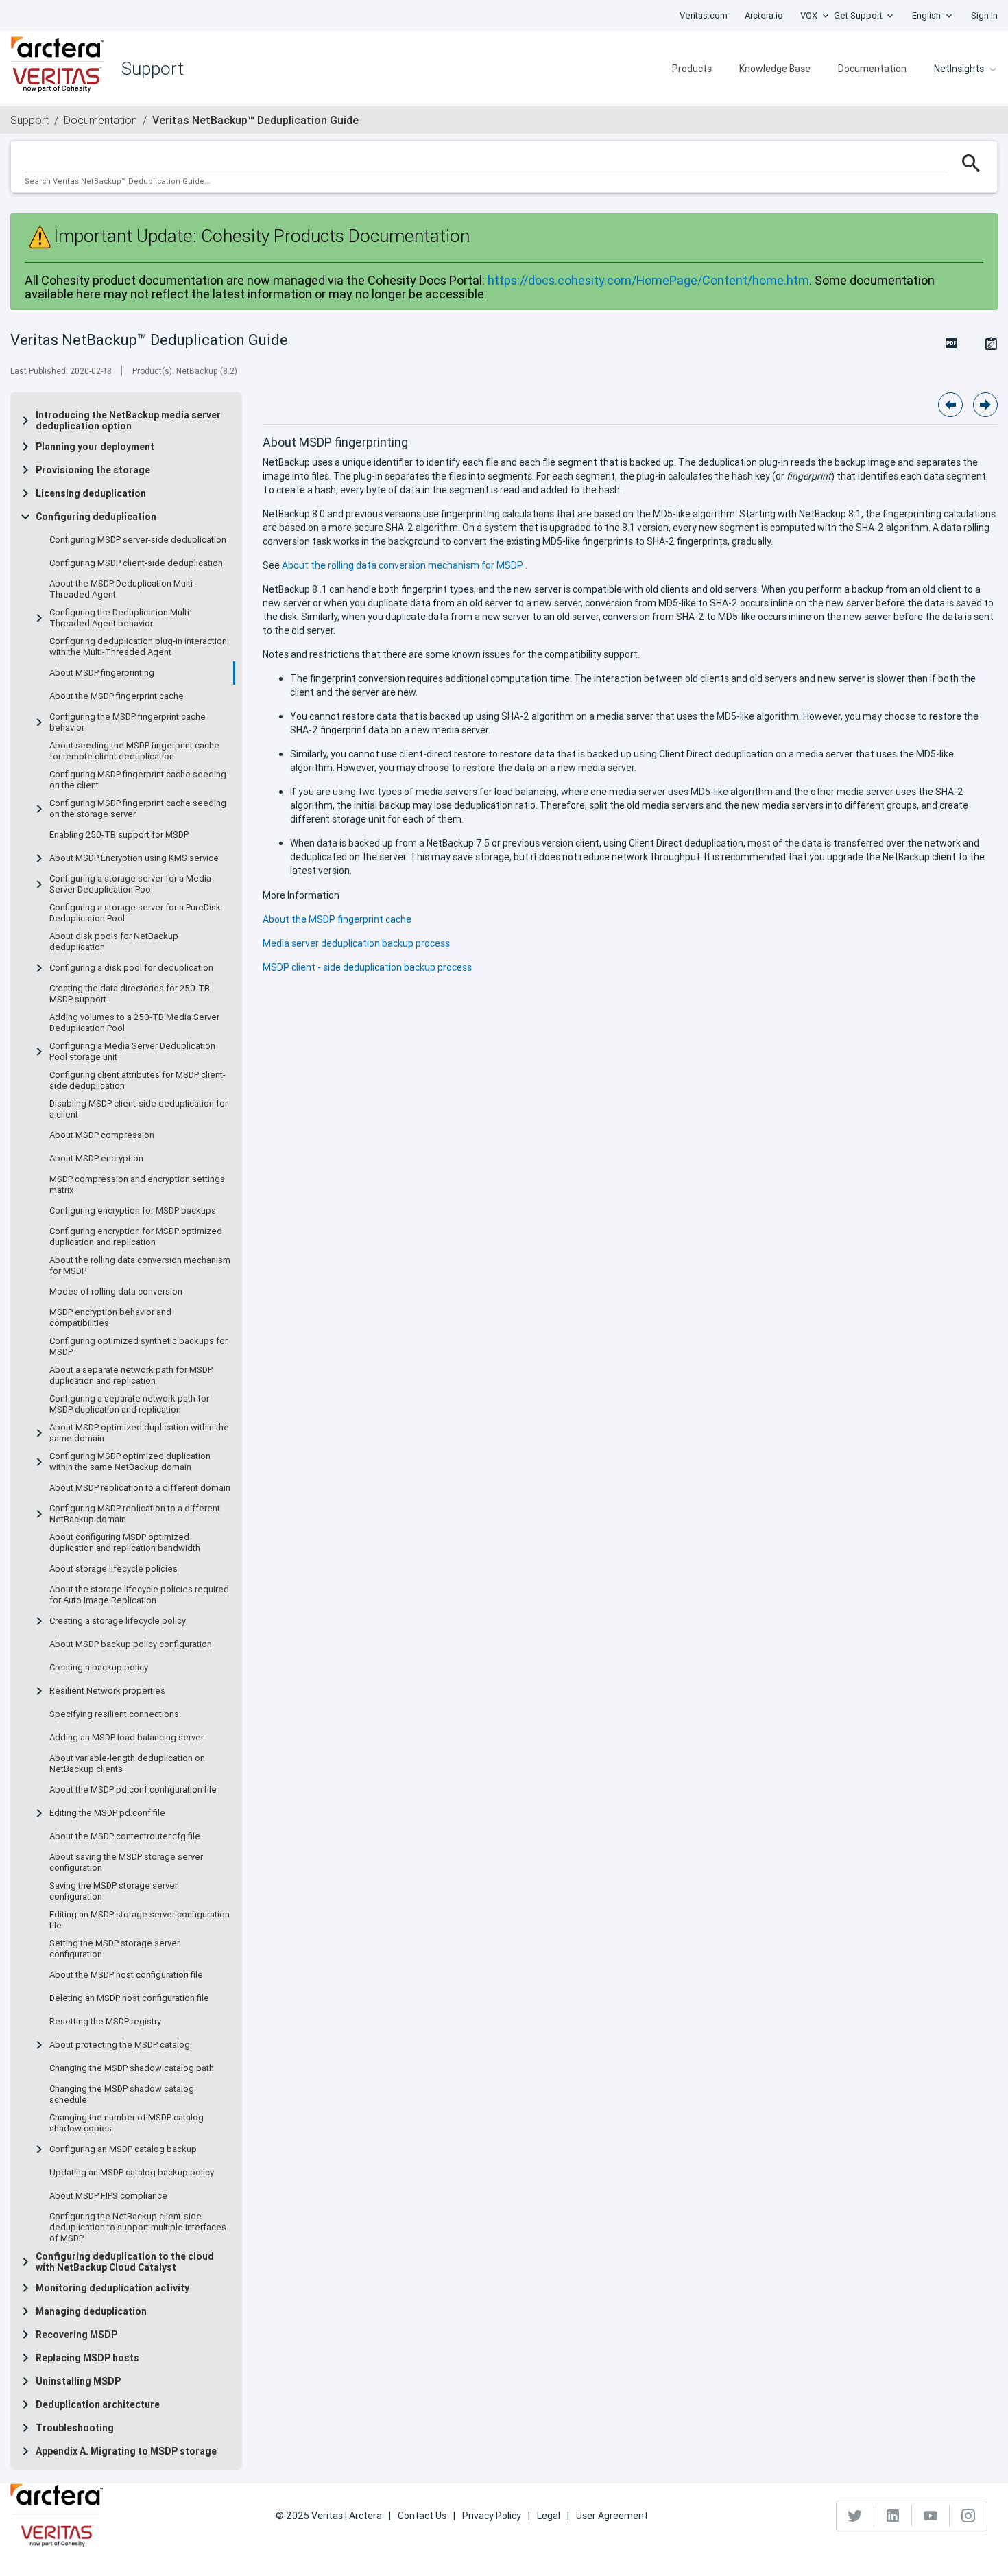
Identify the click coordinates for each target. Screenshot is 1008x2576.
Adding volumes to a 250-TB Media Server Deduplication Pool (134, 1023)
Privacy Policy (492, 2516)
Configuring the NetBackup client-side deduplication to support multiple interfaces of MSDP (138, 2228)
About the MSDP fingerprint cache (117, 696)
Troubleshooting (75, 2428)
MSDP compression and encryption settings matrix (137, 1185)
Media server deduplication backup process (356, 943)
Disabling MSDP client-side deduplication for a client (139, 1109)
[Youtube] (931, 2516)
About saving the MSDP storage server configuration (126, 1863)
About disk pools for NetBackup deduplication (114, 942)
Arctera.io (764, 15)
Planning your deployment (95, 447)
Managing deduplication (91, 2311)
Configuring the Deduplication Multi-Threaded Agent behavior (121, 618)
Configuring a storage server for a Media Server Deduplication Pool (130, 884)
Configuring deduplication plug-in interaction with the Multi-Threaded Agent (138, 647)
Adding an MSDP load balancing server (127, 1738)
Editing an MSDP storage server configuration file (140, 1920)
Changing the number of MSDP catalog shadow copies (127, 2123)
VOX (809, 15)
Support (29, 120)
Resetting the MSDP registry (105, 2022)
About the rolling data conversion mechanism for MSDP (140, 1266)
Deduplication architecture (98, 2404)
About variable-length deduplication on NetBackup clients (127, 1764)
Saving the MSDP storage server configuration (113, 1891)
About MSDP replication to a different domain (140, 1488)
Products (692, 69)
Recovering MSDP (76, 2335)
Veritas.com (704, 15)
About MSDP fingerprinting (102, 673)
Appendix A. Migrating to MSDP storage (126, 2451)
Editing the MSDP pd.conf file (107, 1813)
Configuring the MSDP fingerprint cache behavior (128, 722)
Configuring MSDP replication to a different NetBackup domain (135, 1514)
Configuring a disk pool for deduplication (131, 968)
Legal (549, 2516)
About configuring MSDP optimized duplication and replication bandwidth (125, 1543)
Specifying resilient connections (114, 1714)
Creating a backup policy (99, 1668)
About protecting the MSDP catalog (120, 2045)
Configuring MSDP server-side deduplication (138, 540)
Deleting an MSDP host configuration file (129, 1998)
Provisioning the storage (93, 470)
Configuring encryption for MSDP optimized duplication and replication (136, 1237)
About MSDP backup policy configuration (131, 1644)
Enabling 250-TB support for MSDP (119, 835)
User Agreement (612, 2516)
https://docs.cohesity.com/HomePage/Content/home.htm (648, 280)
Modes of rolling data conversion (116, 1292)
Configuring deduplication (96, 517)
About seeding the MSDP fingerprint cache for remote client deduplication (134, 751)
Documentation (872, 69)
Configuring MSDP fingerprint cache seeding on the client (138, 780)
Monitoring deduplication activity (112, 2288)
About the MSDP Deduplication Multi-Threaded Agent (122, 589)
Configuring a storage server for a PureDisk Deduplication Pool (135, 913)
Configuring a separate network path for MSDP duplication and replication (129, 1404)
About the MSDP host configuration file (126, 1975)
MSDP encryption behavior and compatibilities (110, 1318)
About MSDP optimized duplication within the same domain (139, 1433)
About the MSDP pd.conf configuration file (133, 1790)
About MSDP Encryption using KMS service (134, 858)
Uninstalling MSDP (78, 2381)
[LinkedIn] (893, 2516)
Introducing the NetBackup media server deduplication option (128, 421)
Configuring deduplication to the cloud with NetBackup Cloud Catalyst (125, 2262)
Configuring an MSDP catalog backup (123, 2149)
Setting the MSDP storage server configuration (115, 1949)
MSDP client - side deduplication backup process (367, 967)
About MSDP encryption (96, 1159)
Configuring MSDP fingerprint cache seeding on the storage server (138, 809)
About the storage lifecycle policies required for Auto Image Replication (139, 1595)
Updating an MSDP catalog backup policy (132, 2173)
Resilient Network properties (107, 1691)
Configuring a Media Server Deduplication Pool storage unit (132, 1052)
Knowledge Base (775, 69)
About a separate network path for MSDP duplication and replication (131, 1375)
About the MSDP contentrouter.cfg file (125, 1836)
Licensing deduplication (91, 493)
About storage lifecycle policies (113, 1569)
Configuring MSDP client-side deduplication (136, 563)
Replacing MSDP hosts (87, 2358)
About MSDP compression (102, 1135)
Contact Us (422, 2516)
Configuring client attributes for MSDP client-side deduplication (137, 1080)
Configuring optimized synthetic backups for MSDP (139, 1347)
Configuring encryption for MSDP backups (133, 1211)
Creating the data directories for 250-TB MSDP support (130, 994)
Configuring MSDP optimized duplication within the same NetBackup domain (130, 1462)
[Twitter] (855, 2516)
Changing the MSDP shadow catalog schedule (122, 2094)
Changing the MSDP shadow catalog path (132, 2068)
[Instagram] (968, 2516)
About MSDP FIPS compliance (108, 2196)
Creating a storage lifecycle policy (118, 1621)
